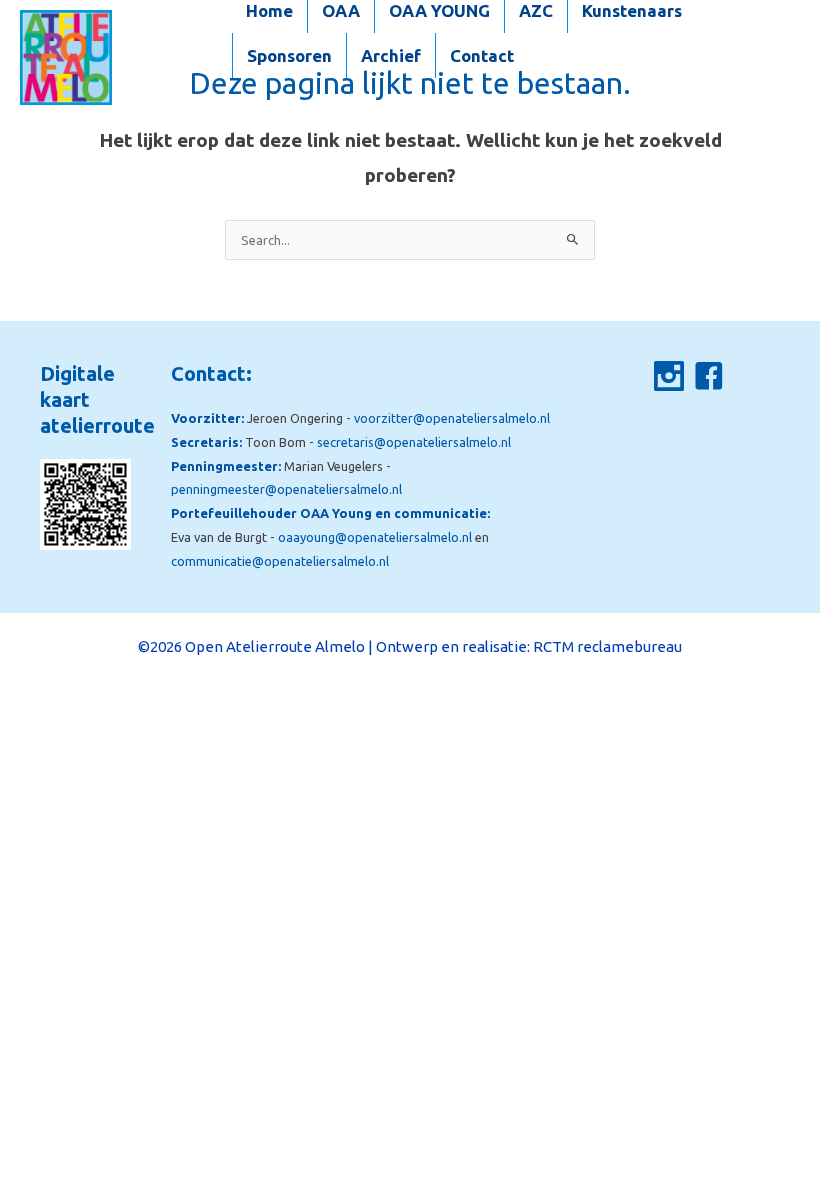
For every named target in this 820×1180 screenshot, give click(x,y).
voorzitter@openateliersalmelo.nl (452, 418)
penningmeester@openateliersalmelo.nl (286, 489)
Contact (482, 55)
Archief (391, 55)
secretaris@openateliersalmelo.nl (414, 442)
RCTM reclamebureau (607, 646)
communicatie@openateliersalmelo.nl (280, 561)
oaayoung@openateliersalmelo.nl (375, 537)
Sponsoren (289, 55)
